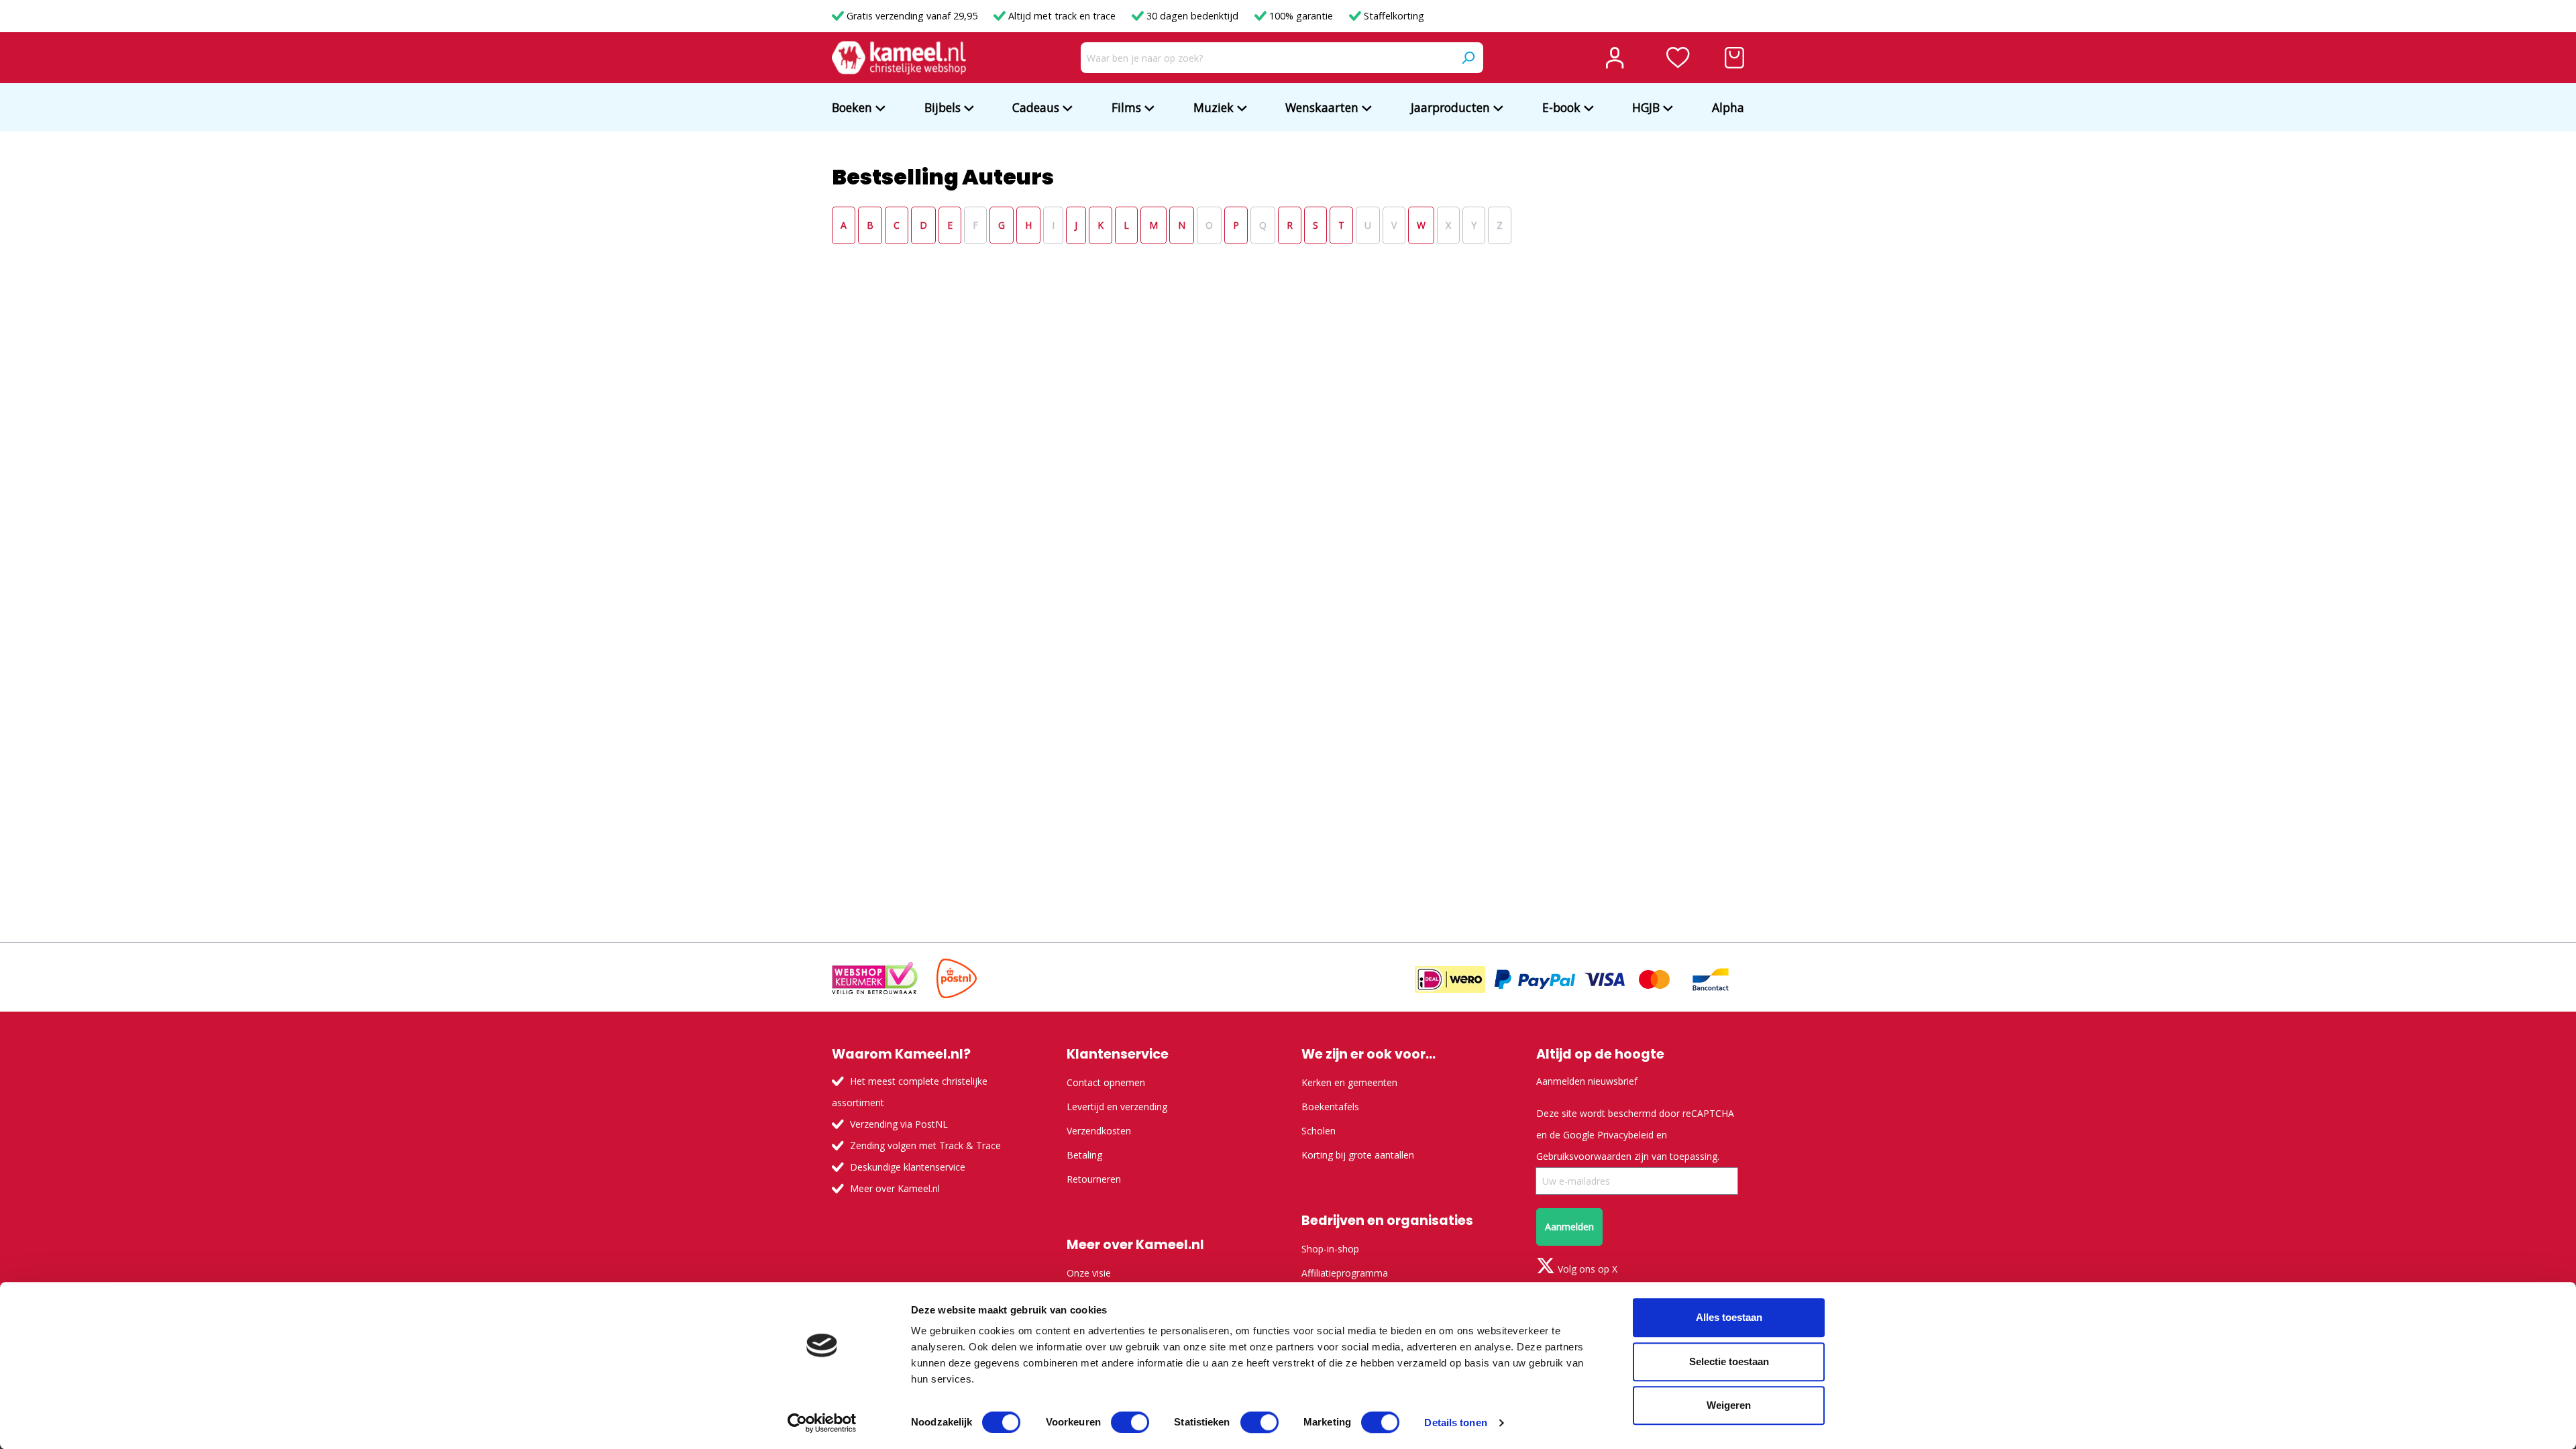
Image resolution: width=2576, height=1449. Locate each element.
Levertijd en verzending (1117, 1107)
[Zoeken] (1468, 58)
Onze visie (1089, 1273)
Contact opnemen (1106, 1082)
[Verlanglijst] (1678, 58)
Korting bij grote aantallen (1358, 1155)
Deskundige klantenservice (908, 1167)
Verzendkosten (1099, 1131)
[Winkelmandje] (1734, 58)
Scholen (1319, 1131)
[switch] (1130, 1422)
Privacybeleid (1625, 1135)
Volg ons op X (1586, 1269)
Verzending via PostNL (899, 1124)
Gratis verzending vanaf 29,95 (912, 16)
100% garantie (1301, 16)
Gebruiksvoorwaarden (1584, 1156)
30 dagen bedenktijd (1192, 16)
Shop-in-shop (1330, 1249)
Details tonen (1455, 1423)
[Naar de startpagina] (899, 58)
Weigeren (1729, 1405)
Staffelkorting (1393, 16)
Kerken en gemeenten (1349, 1082)
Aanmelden (1569, 1227)
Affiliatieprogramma (1345, 1273)
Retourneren (1094, 1179)
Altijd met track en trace (1062, 16)
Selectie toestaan (1729, 1361)
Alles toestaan (1729, 1317)
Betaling (1084, 1155)
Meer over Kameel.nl (895, 1188)
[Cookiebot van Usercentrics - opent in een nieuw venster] (822, 1423)
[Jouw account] (1615, 58)
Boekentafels (1330, 1107)
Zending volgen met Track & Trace (925, 1145)
